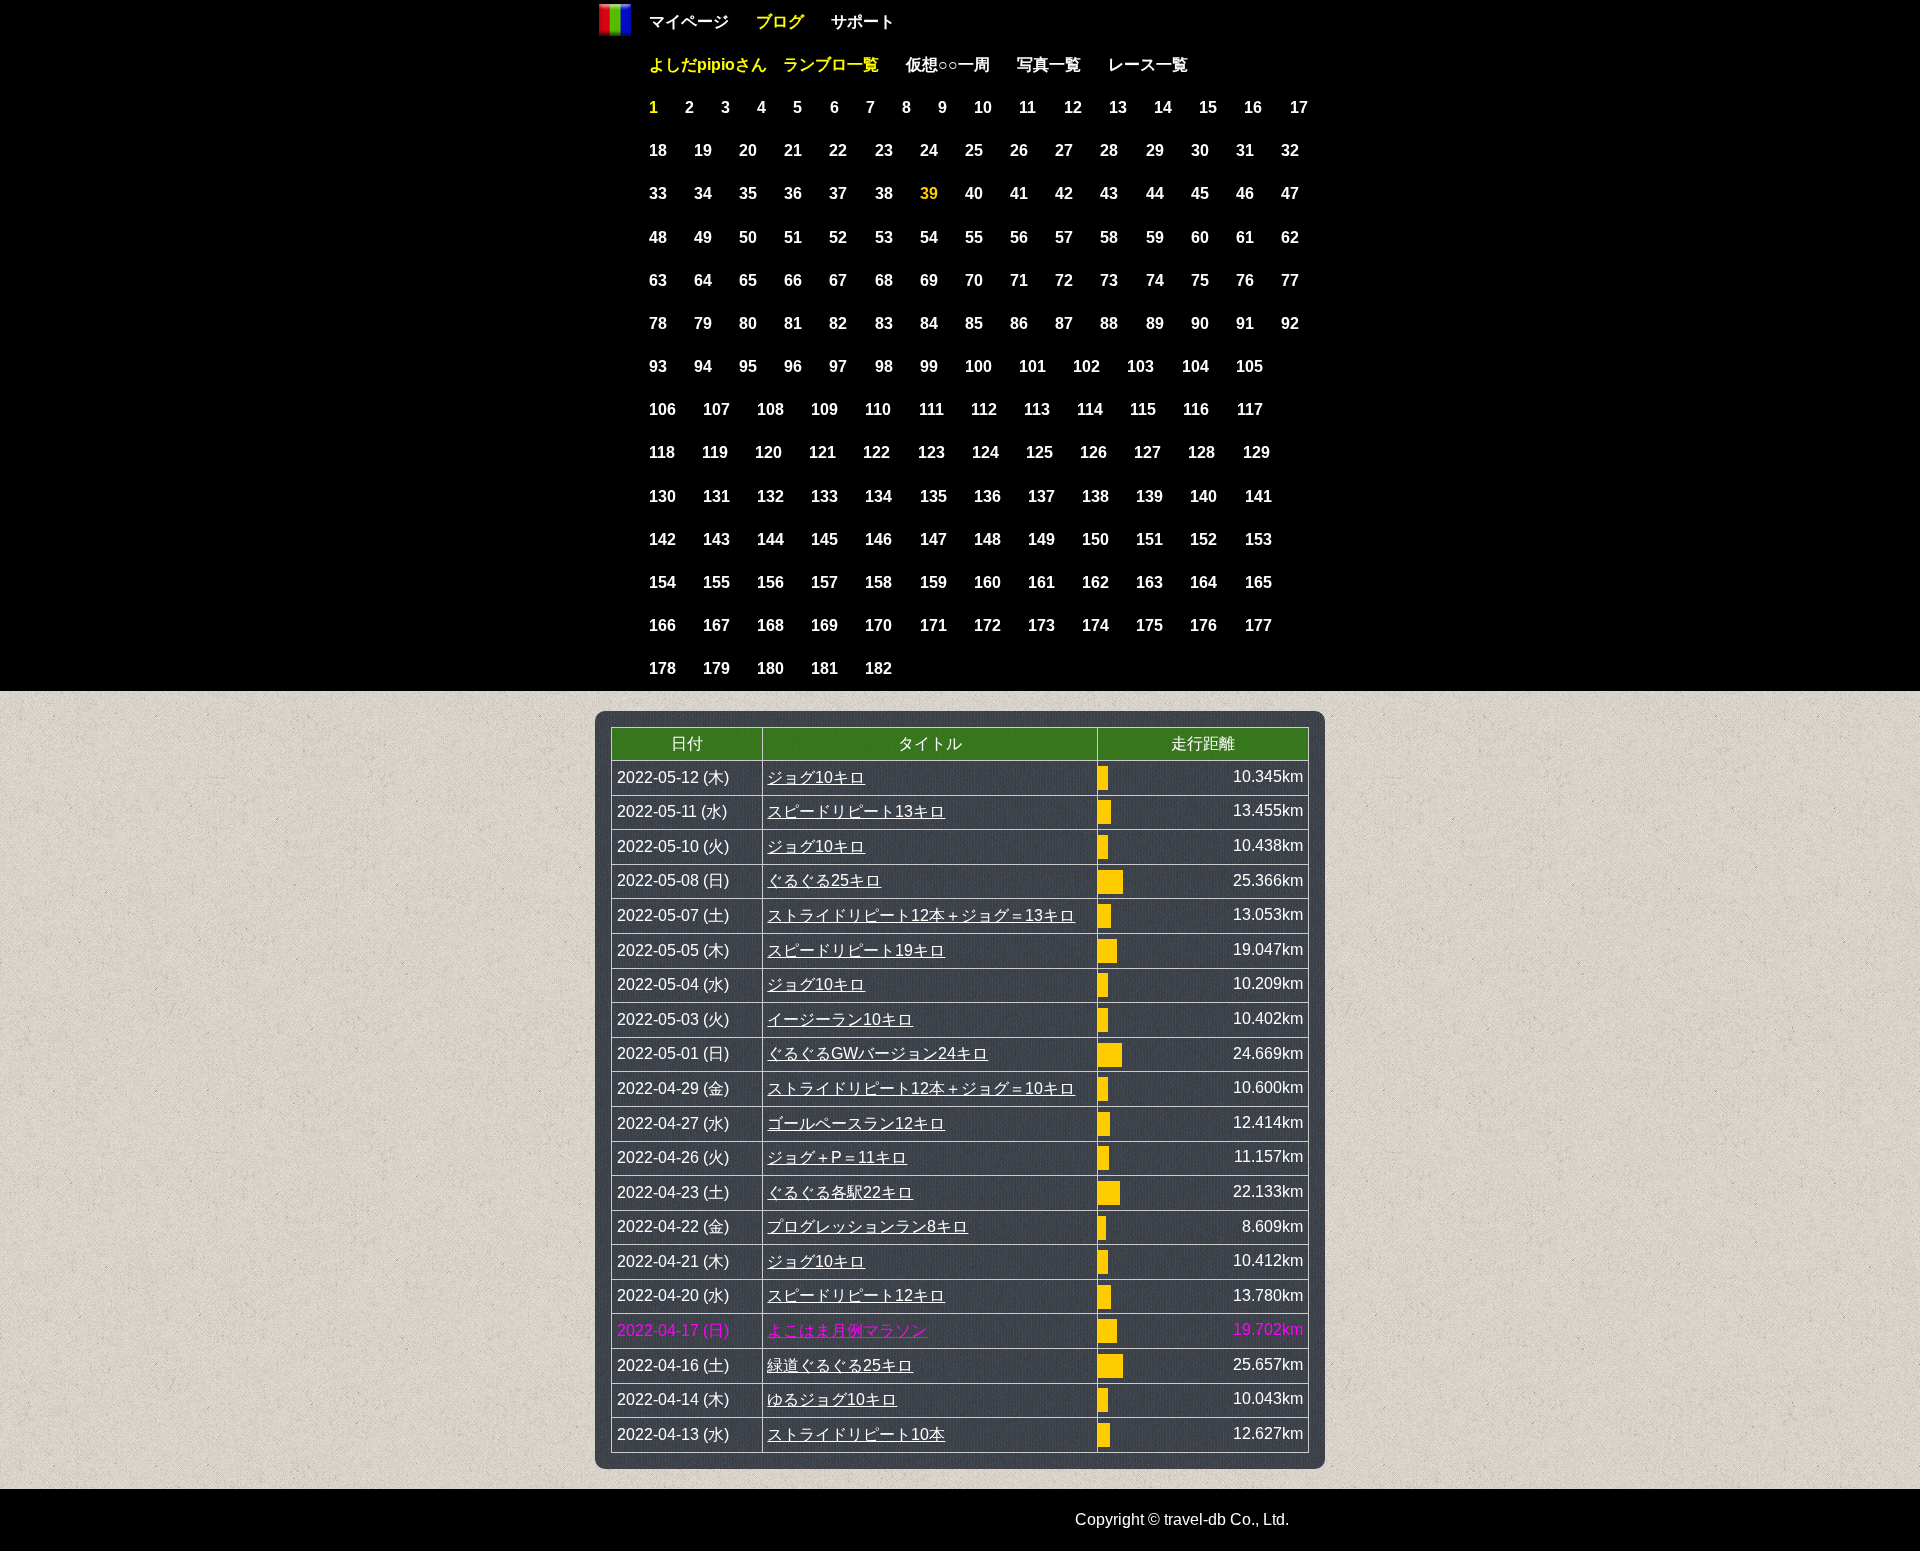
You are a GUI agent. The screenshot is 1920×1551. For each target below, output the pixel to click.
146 (878, 539)
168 (770, 625)
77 (1290, 280)
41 (1019, 193)
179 (716, 668)
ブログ (780, 21)
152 (1203, 539)
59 (1155, 237)
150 (1095, 539)
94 (703, 366)
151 (1149, 539)
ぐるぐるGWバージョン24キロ (877, 1053)
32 (1290, 150)
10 (983, 107)
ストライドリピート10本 (856, 1434)
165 (1258, 582)
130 (662, 496)
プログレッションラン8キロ (867, 1226)
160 (987, 582)
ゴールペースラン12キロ (856, 1123)
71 (1019, 280)
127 (1147, 452)
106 (662, 409)
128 (1201, 452)
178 (662, 668)
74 (1155, 280)
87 (1064, 323)
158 (878, 582)
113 (1037, 409)
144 (770, 539)
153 (1258, 539)
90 (1200, 323)
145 (824, 539)
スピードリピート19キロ (856, 950)
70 (974, 280)
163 (1149, 582)
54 (929, 237)
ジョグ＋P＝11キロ (837, 1157)
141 (1258, 496)
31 (1245, 150)
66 (793, 280)
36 (793, 193)
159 (933, 582)
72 (1064, 280)
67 (838, 280)
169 (824, 625)
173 (1041, 625)
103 (1140, 366)
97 (838, 366)
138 (1095, 496)
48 (658, 237)
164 (1203, 582)
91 (1245, 323)
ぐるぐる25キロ (824, 880)
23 (884, 150)
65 (748, 280)
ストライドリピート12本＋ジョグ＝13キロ (921, 915)
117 (1250, 409)
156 (770, 582)
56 (1019, 237)
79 (703, 323)
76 (1245, 280)
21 (793, 150)
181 (824, 668)
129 (1256, 452)
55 (974, 237)
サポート (863, 21)
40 (974, 193)
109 (824, 409)
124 (985, 452)
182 (878, 668)
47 (1290, 193)
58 (1109, 237)
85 (974, 323)
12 (1073, 107)
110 (878, 409)
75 (1200, 280)
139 (1149, 496)
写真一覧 (1049, 64)
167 (716, 625)
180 (770, 668)
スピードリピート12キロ (856, 1295)
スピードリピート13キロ (856, 811)
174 (1095, 625)
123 (931, 452)
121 (822, 452)
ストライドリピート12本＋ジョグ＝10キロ (921, 1088)
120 (768, 452)
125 (1039, 452)
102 (1086, 366)
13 (1118, 107)
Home (615, 20)
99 (929, 366)
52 (838, 237)
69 (929, 280)
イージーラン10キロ (840, 1019)
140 (1203, 496)
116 (1196, 409)
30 (1200, 150)
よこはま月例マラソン (847, 1330)
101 (1032, 366)
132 (770, 496)
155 (716, 582)
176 (1203, 625)
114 (1090, 409)
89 (1155, 323)
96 (793, 366)
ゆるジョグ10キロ (832, 1399)
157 (824, 582)
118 (662, 452)
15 (1208, 107)
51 (793, 237)
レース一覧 (1148, 64)
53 (884, 237)
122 (876, 452)
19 (703, 150)
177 (1258, 625)
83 (884, 323)
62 (1290, 237)
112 (984, 409)
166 (662, 625)
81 (793, 323)
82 (838, 323)
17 (1299, 107)
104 (1195, 366)
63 (658, 280)
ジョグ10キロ (816, 777)
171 (933, 625)
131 (716, 496)
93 (658, 366)
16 (1253, 107)
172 (987, 625)
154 (662, 582)
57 (1064, 237)
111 (931, 409)
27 (1064, 150)
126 (1093, 452)
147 (933, 539)
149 (1041, 539)
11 (1027, 107)
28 (1109, 150)
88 (1109, 323)
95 (748, 366)
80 (748, 323)
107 (716, 409)
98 (884, 366)
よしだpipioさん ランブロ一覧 (764, 64)
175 (1149, 625)
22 (838, 150)
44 (1155, 193)
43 (1109, 193)
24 (929, 150)
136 (987, 496)
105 (1249, 366)
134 (878, 496)
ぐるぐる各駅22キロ (840, 1192)
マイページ (689, 21)
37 (838, 193)
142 (662, 539)
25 (974, 150)
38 (884, 193)
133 (824, 496)
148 (987, 539)
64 (703, 280)
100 (978, 366)
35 (748, 193)
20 (748, 150)
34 (703, 193)
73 (1109, 280)
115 (1143, 409)
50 (748, 237)
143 (716, 539)
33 (658, 193)
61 (1245, 237)
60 (1200, 237)
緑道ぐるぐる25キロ (840, 1365)
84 (929, 323)
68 (884, 280)
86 (1019, 323)
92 (1290, 323)
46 (1245, 193)
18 (658, 150)
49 (703, 237)
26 (1019, 150)
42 (1064, 193)
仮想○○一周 (948, 64)
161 (1041, 582)
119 (715, 452)
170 (878, 625)
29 (1155, 150)
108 (770, 409)
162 (1095, 582)
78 (658, 323)
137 (1041, 496)
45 (1200, 193)
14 (1163, 107)
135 (933, 496)
